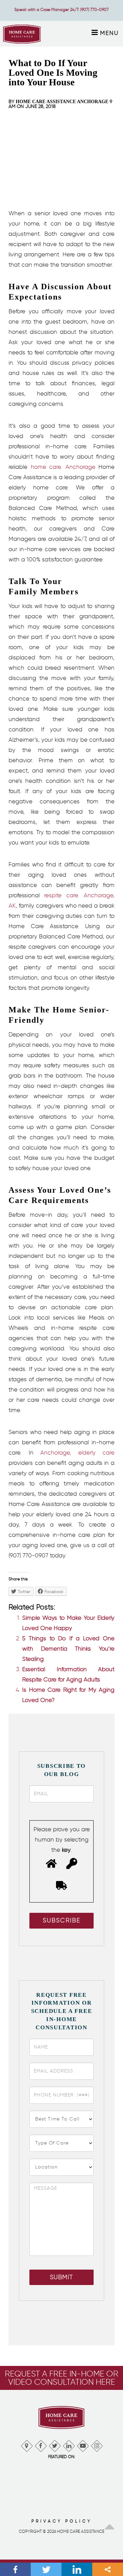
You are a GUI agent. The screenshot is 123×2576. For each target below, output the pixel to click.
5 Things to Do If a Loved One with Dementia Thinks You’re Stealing (68, 1649)
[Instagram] (97, 2444)
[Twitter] (54, 2444)
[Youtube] (83, 2444)
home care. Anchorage (63, 467)
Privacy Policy (62, 2521)
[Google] (26, 2444)
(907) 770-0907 (94, 9)
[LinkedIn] (69, 2444)
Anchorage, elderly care (77, 1453)
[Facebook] (40, 2444)
